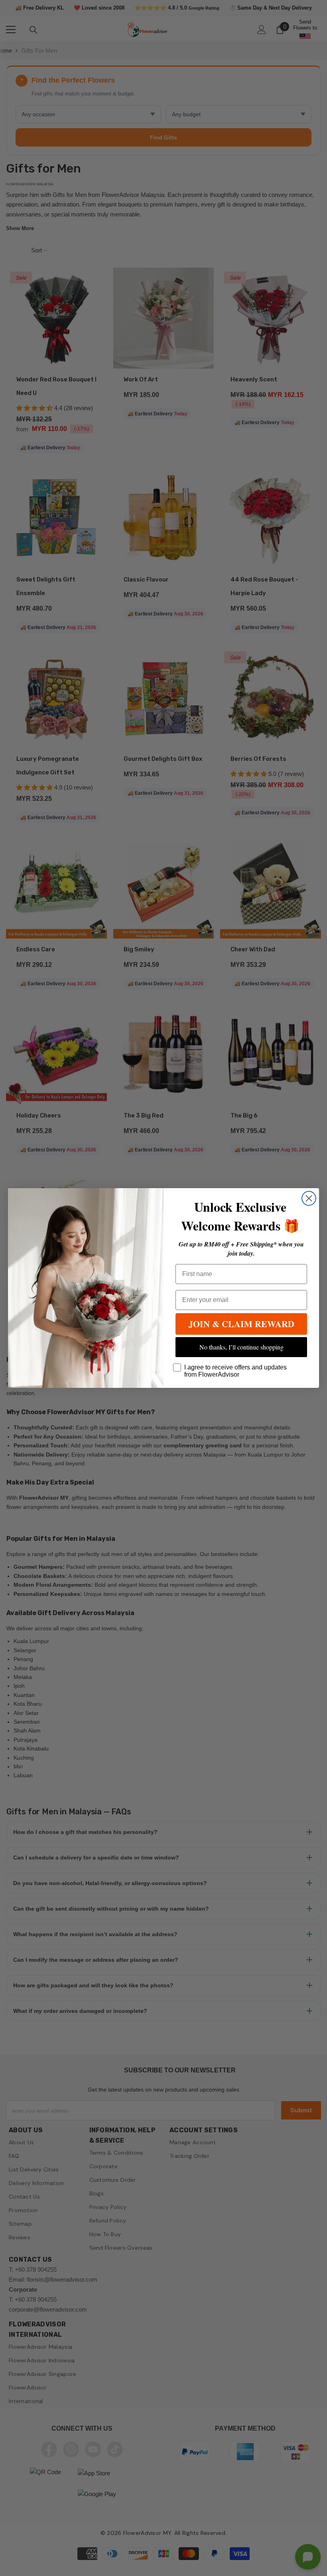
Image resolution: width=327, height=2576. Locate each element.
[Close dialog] (309, 1198)
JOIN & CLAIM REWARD (241, 1324)
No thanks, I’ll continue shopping (241, 1347)
